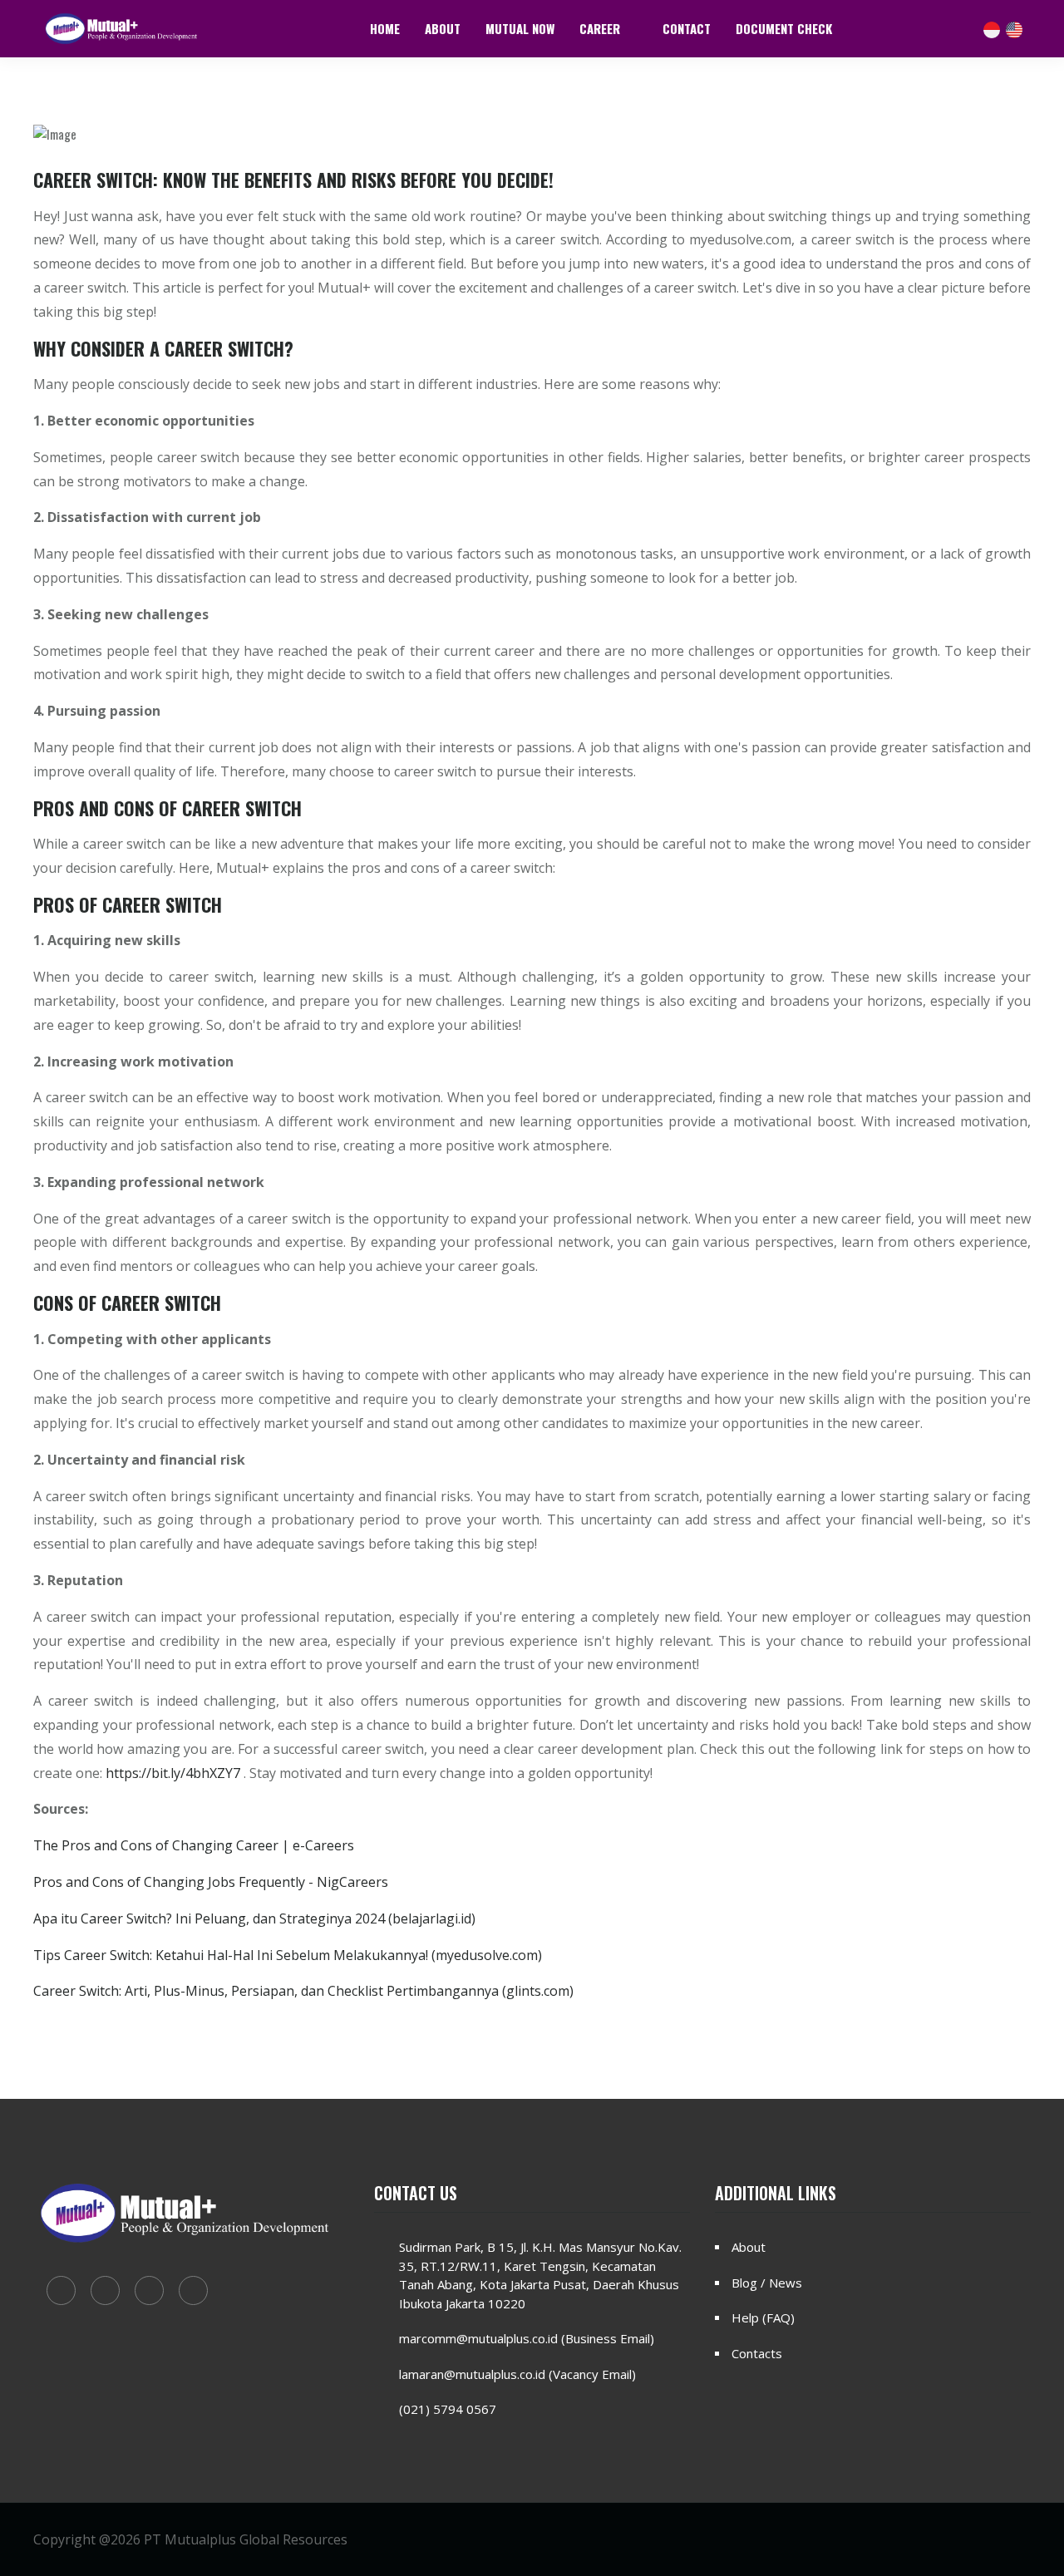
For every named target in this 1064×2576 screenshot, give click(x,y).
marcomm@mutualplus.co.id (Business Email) (527, 2338)
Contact (687, 28)
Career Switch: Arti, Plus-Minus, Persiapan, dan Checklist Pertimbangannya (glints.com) (303, 1991)
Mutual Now (520, 28)
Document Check (784, 28)
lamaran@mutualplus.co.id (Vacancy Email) (517, 2374)
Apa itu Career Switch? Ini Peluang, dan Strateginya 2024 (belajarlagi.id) (254, 1918)
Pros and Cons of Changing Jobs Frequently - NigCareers (211, 1882)
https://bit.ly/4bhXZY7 (173, 1773)
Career (601, 28)
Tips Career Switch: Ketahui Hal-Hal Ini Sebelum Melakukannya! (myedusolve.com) (288, 1955)
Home (385, 28)
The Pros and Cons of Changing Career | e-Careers (194, 1845)
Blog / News (767, 2283)
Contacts (757, 2353)
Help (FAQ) (763, 2317)
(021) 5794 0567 (448, 2409)
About (443, 28)
